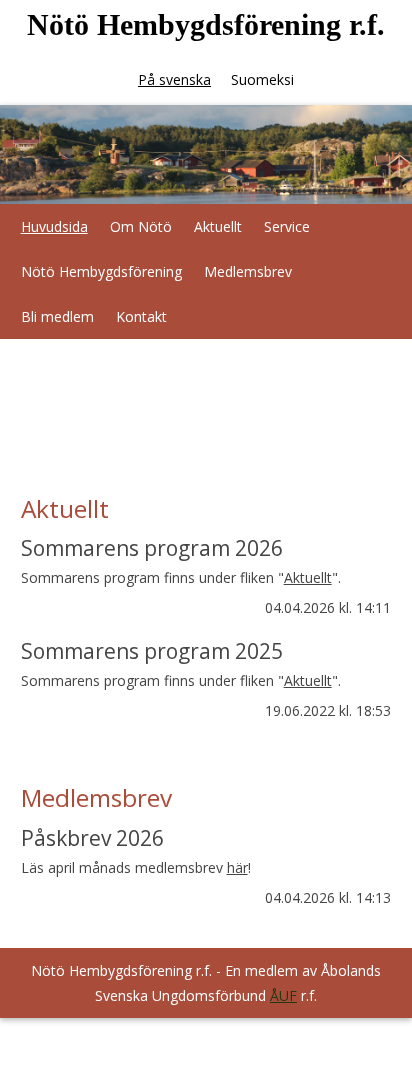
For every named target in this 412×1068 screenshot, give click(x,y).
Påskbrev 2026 (92, 838)
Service (287, 226)
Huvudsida (54, 226)
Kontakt (141, 316)
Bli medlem (57, 316)
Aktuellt (218, 226)
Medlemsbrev (248, 271)
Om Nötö (141, 226)
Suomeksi (262, 79)
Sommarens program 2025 (152, 651)
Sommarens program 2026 (152, 548)
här (237, 867)
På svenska (174, 79)
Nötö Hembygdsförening (101, 271)
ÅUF (283, 995)
